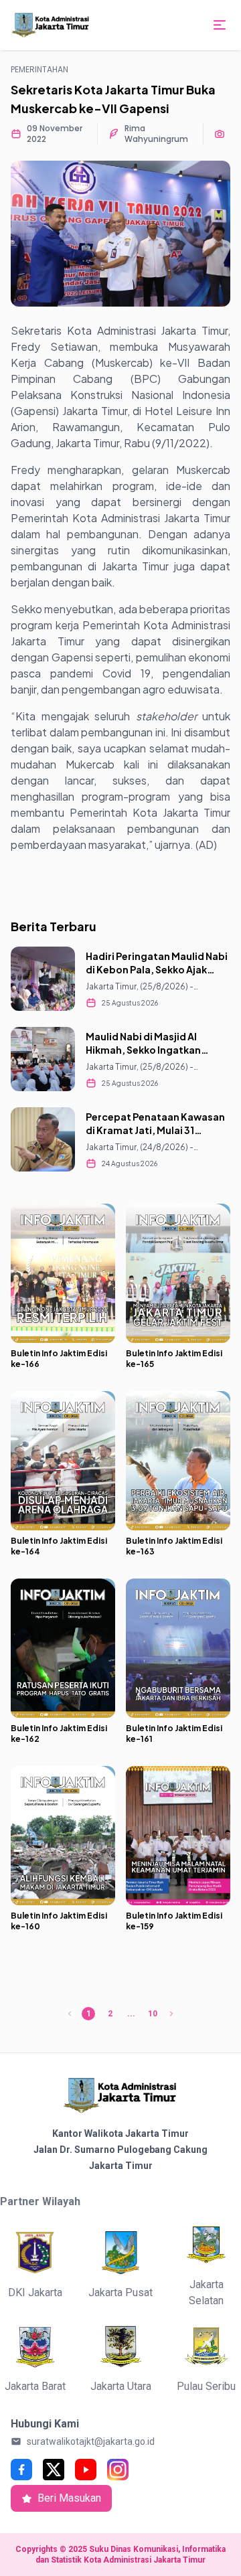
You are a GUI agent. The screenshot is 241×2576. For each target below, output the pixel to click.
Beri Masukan (69, 2498)
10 (153, 2014)
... (131, 2014)
